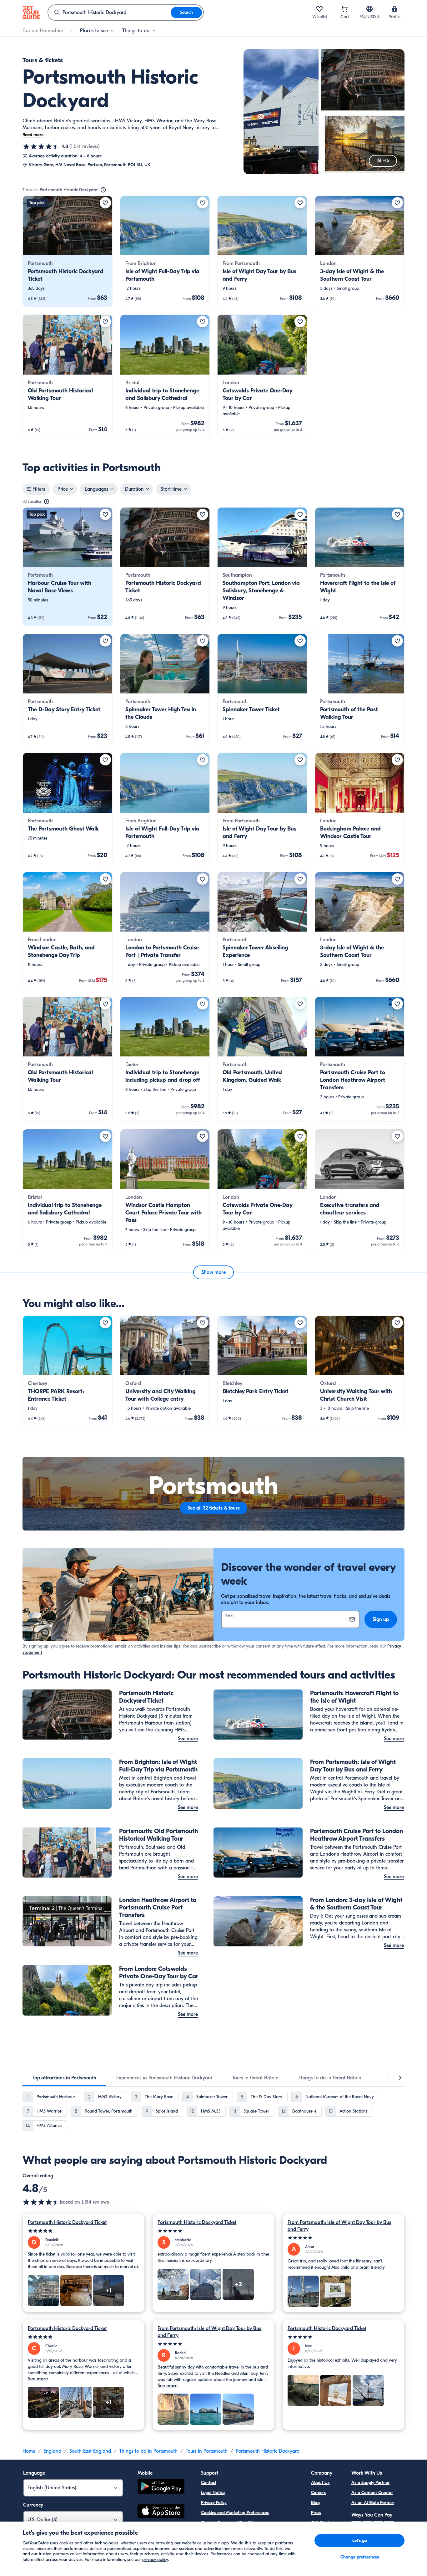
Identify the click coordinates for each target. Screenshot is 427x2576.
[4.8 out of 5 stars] (41, 146)
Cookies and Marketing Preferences (235, 2513)
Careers (318, 2493)
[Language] (369, 9)
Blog (315, 2503)
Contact (209, 2483)
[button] (68, 251)
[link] (68, 251)
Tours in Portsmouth (207, 2451)
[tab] (64, 2078)
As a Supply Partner (370, 2483)
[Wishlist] (319, 9)
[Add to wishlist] (105, 203)
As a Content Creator (372, 2493)
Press (316, 2513)
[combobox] (109, 13)
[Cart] (344, 9)
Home (29, 2451)
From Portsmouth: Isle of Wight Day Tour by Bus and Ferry (339, 2226)
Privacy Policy (214, 2503)
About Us (320, 2483)
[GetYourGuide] (31, 13)
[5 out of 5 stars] (84, 2231)
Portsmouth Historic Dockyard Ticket (67, 2222)
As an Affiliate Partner (373, 2503)
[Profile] (394, 9)
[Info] (103, 190)
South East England (90, 2451)
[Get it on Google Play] (161, 2487)
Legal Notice (213, 2493)
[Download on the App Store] (161, 2512)
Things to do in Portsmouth (148, 2451)
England (52, 2451)
